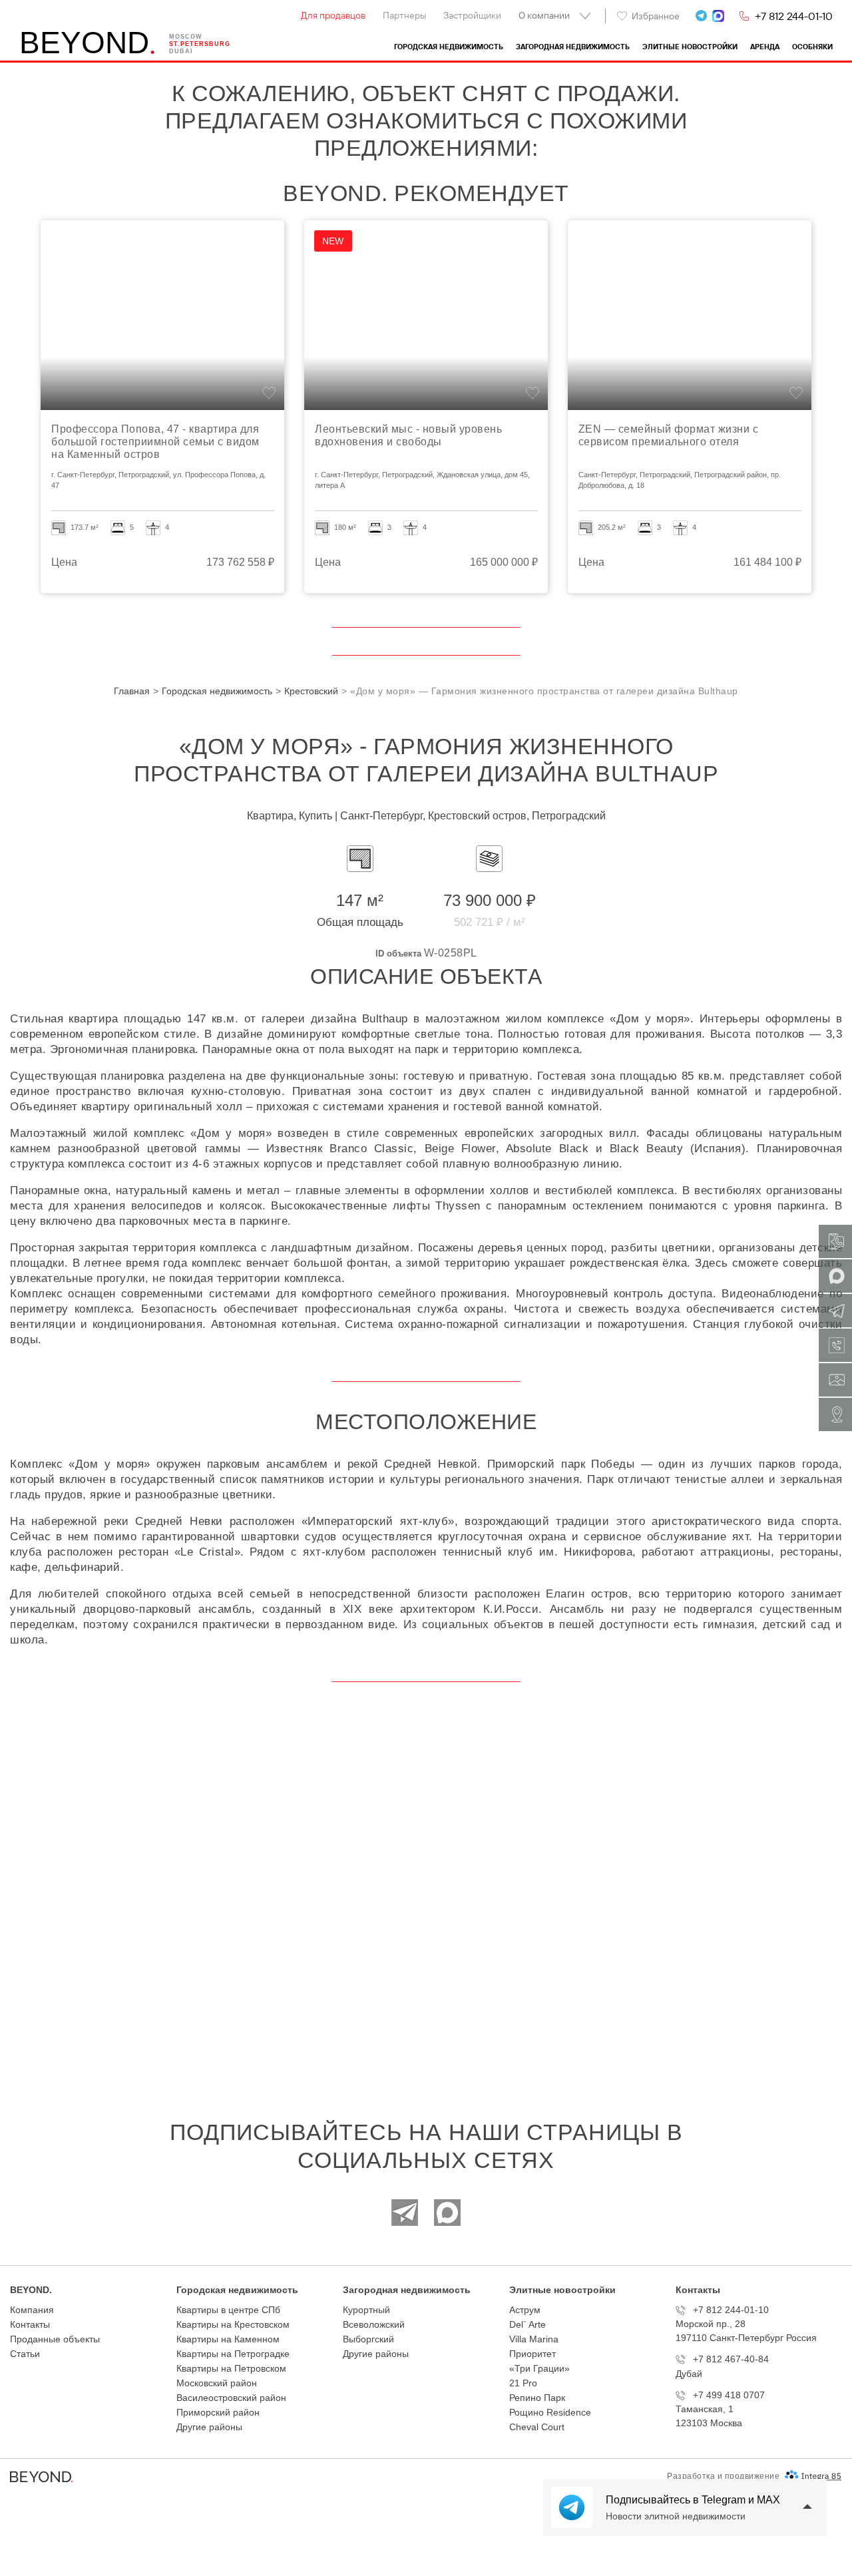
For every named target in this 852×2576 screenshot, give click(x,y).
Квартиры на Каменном (228, 2339)
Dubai (181, 51)
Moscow (186, 37)
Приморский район (218, 2412)
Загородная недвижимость (573, 47)
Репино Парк (537, 2398)
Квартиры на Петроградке (233, 2354)
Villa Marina (534, 2339)
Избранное (656, 16)
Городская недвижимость (449, 47)
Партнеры (404, 15)
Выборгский (368, 2339)
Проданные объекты (55, 2339)
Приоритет (532, 2354)
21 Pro (523, 2383)
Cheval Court (537, 2427)
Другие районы (209, 2427)
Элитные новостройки (690, 47)
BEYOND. (31, 2290)
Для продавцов (333, 15)
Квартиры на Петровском (231, 2368)
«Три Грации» (539, 2368)
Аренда (765, 47)
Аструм (525, 2310)
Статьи (25, 2354)
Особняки (812, 47)
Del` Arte (528, 2324)
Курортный (366, 2310)
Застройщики (472, 15)
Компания (32, 2310)
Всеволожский (374, 2324)
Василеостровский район (231, 2398)
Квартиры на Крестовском (233, 2324)
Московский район (217, 2383)
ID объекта (398, 954)
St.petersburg (200, 44)
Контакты (30, 2324)
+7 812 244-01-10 (794, 16)
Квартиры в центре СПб (228, 2310)
